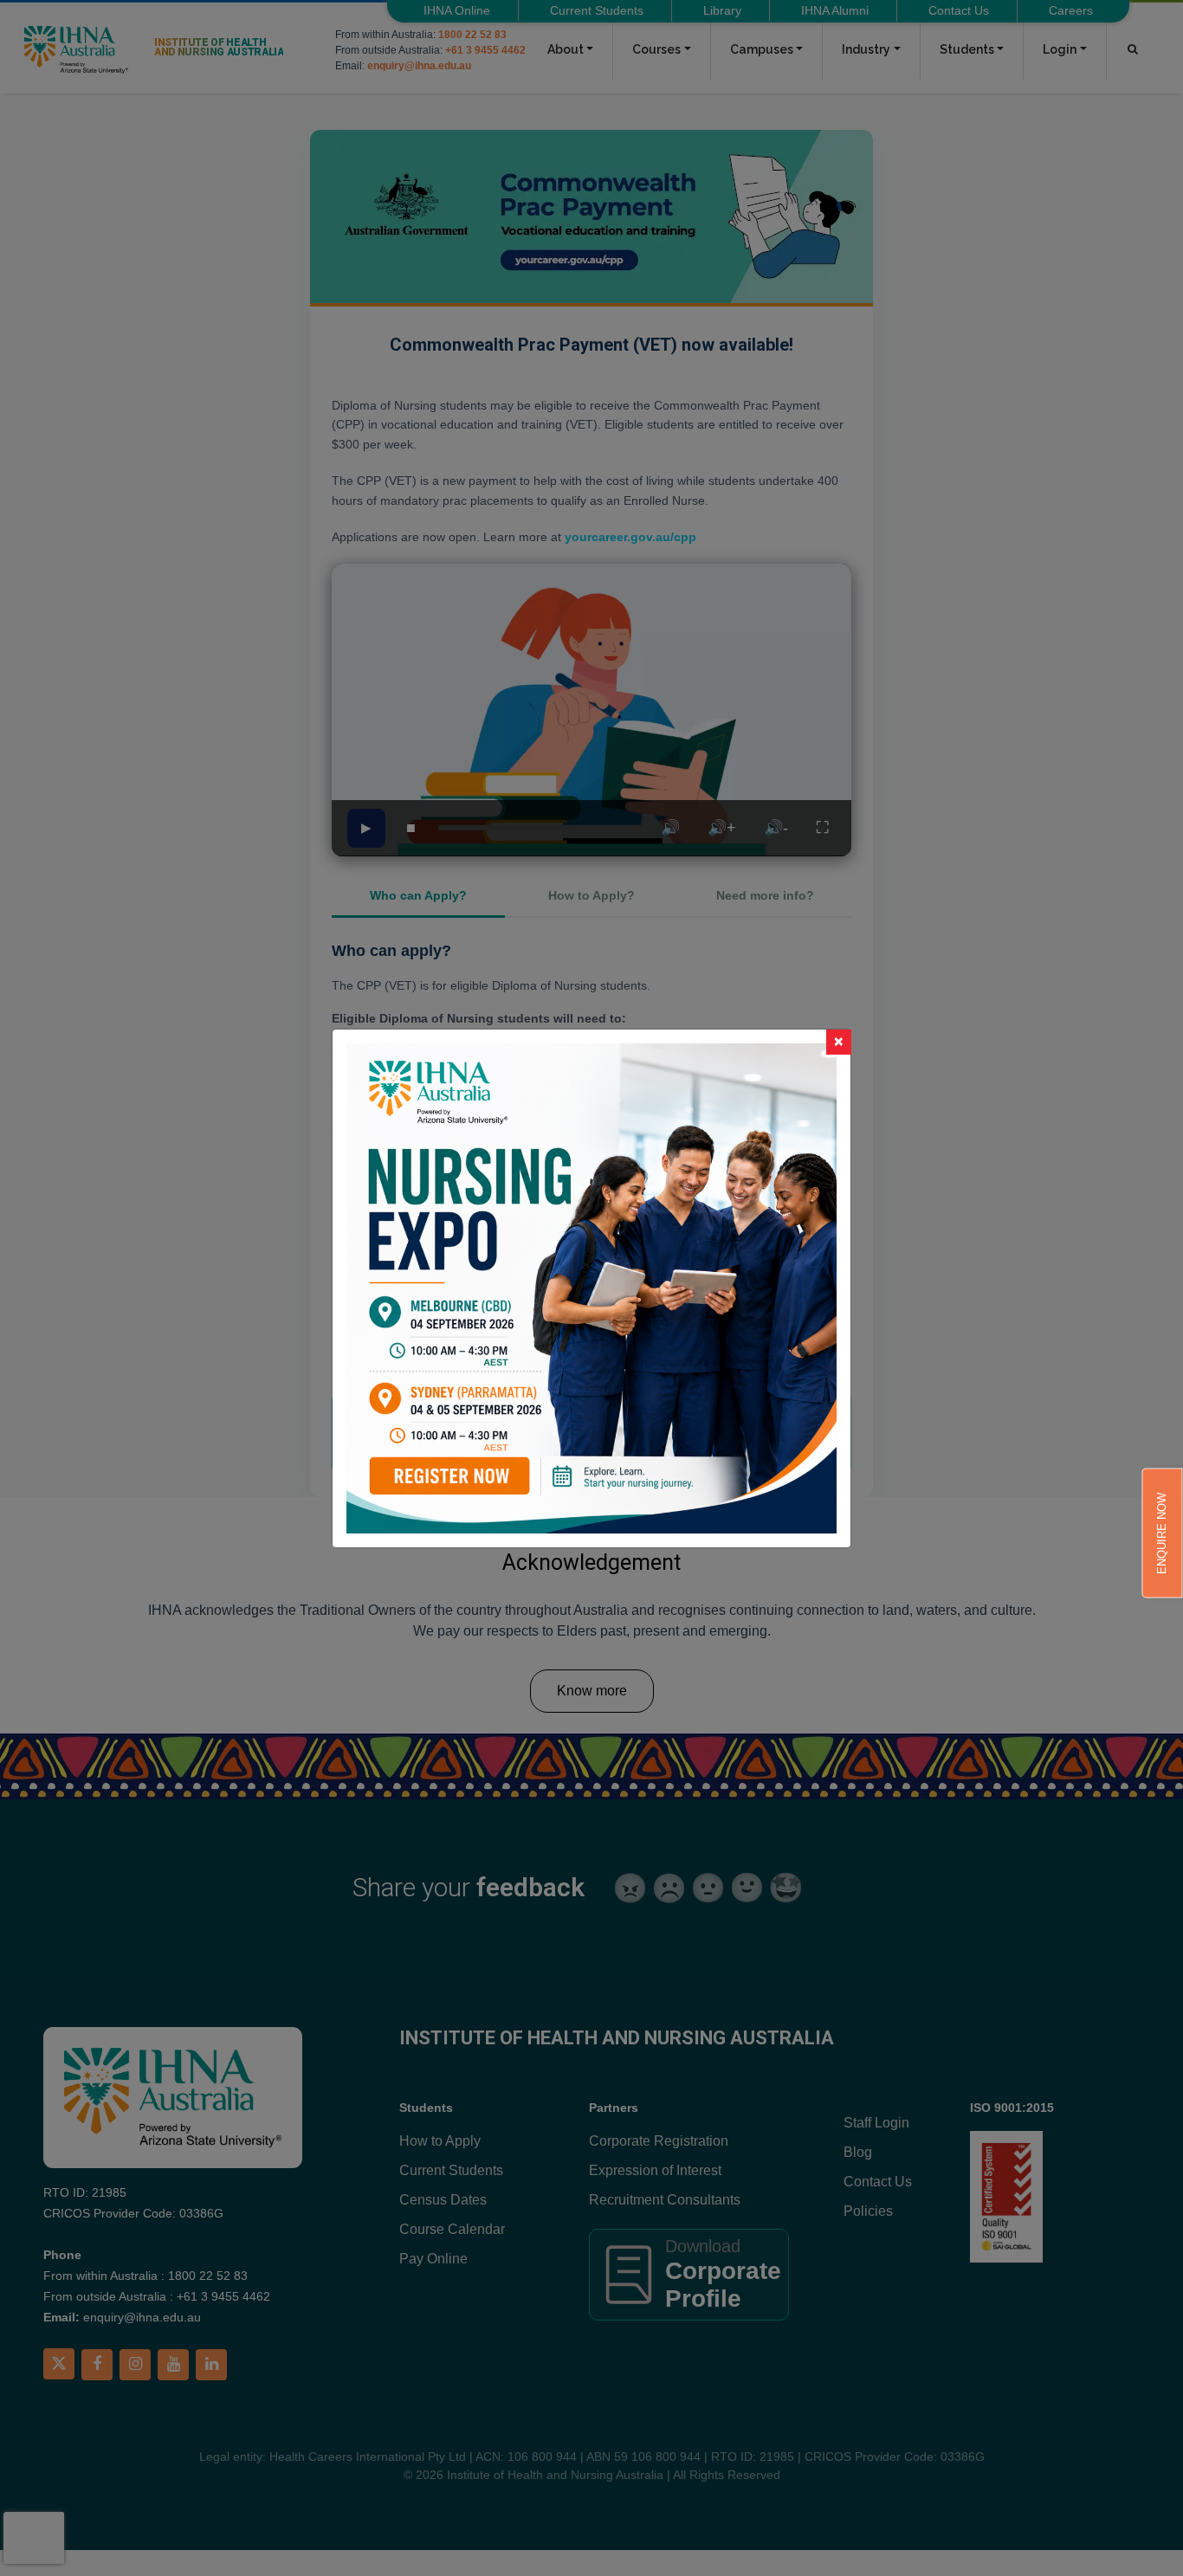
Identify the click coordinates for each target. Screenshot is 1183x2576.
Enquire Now (1162, 1533)
